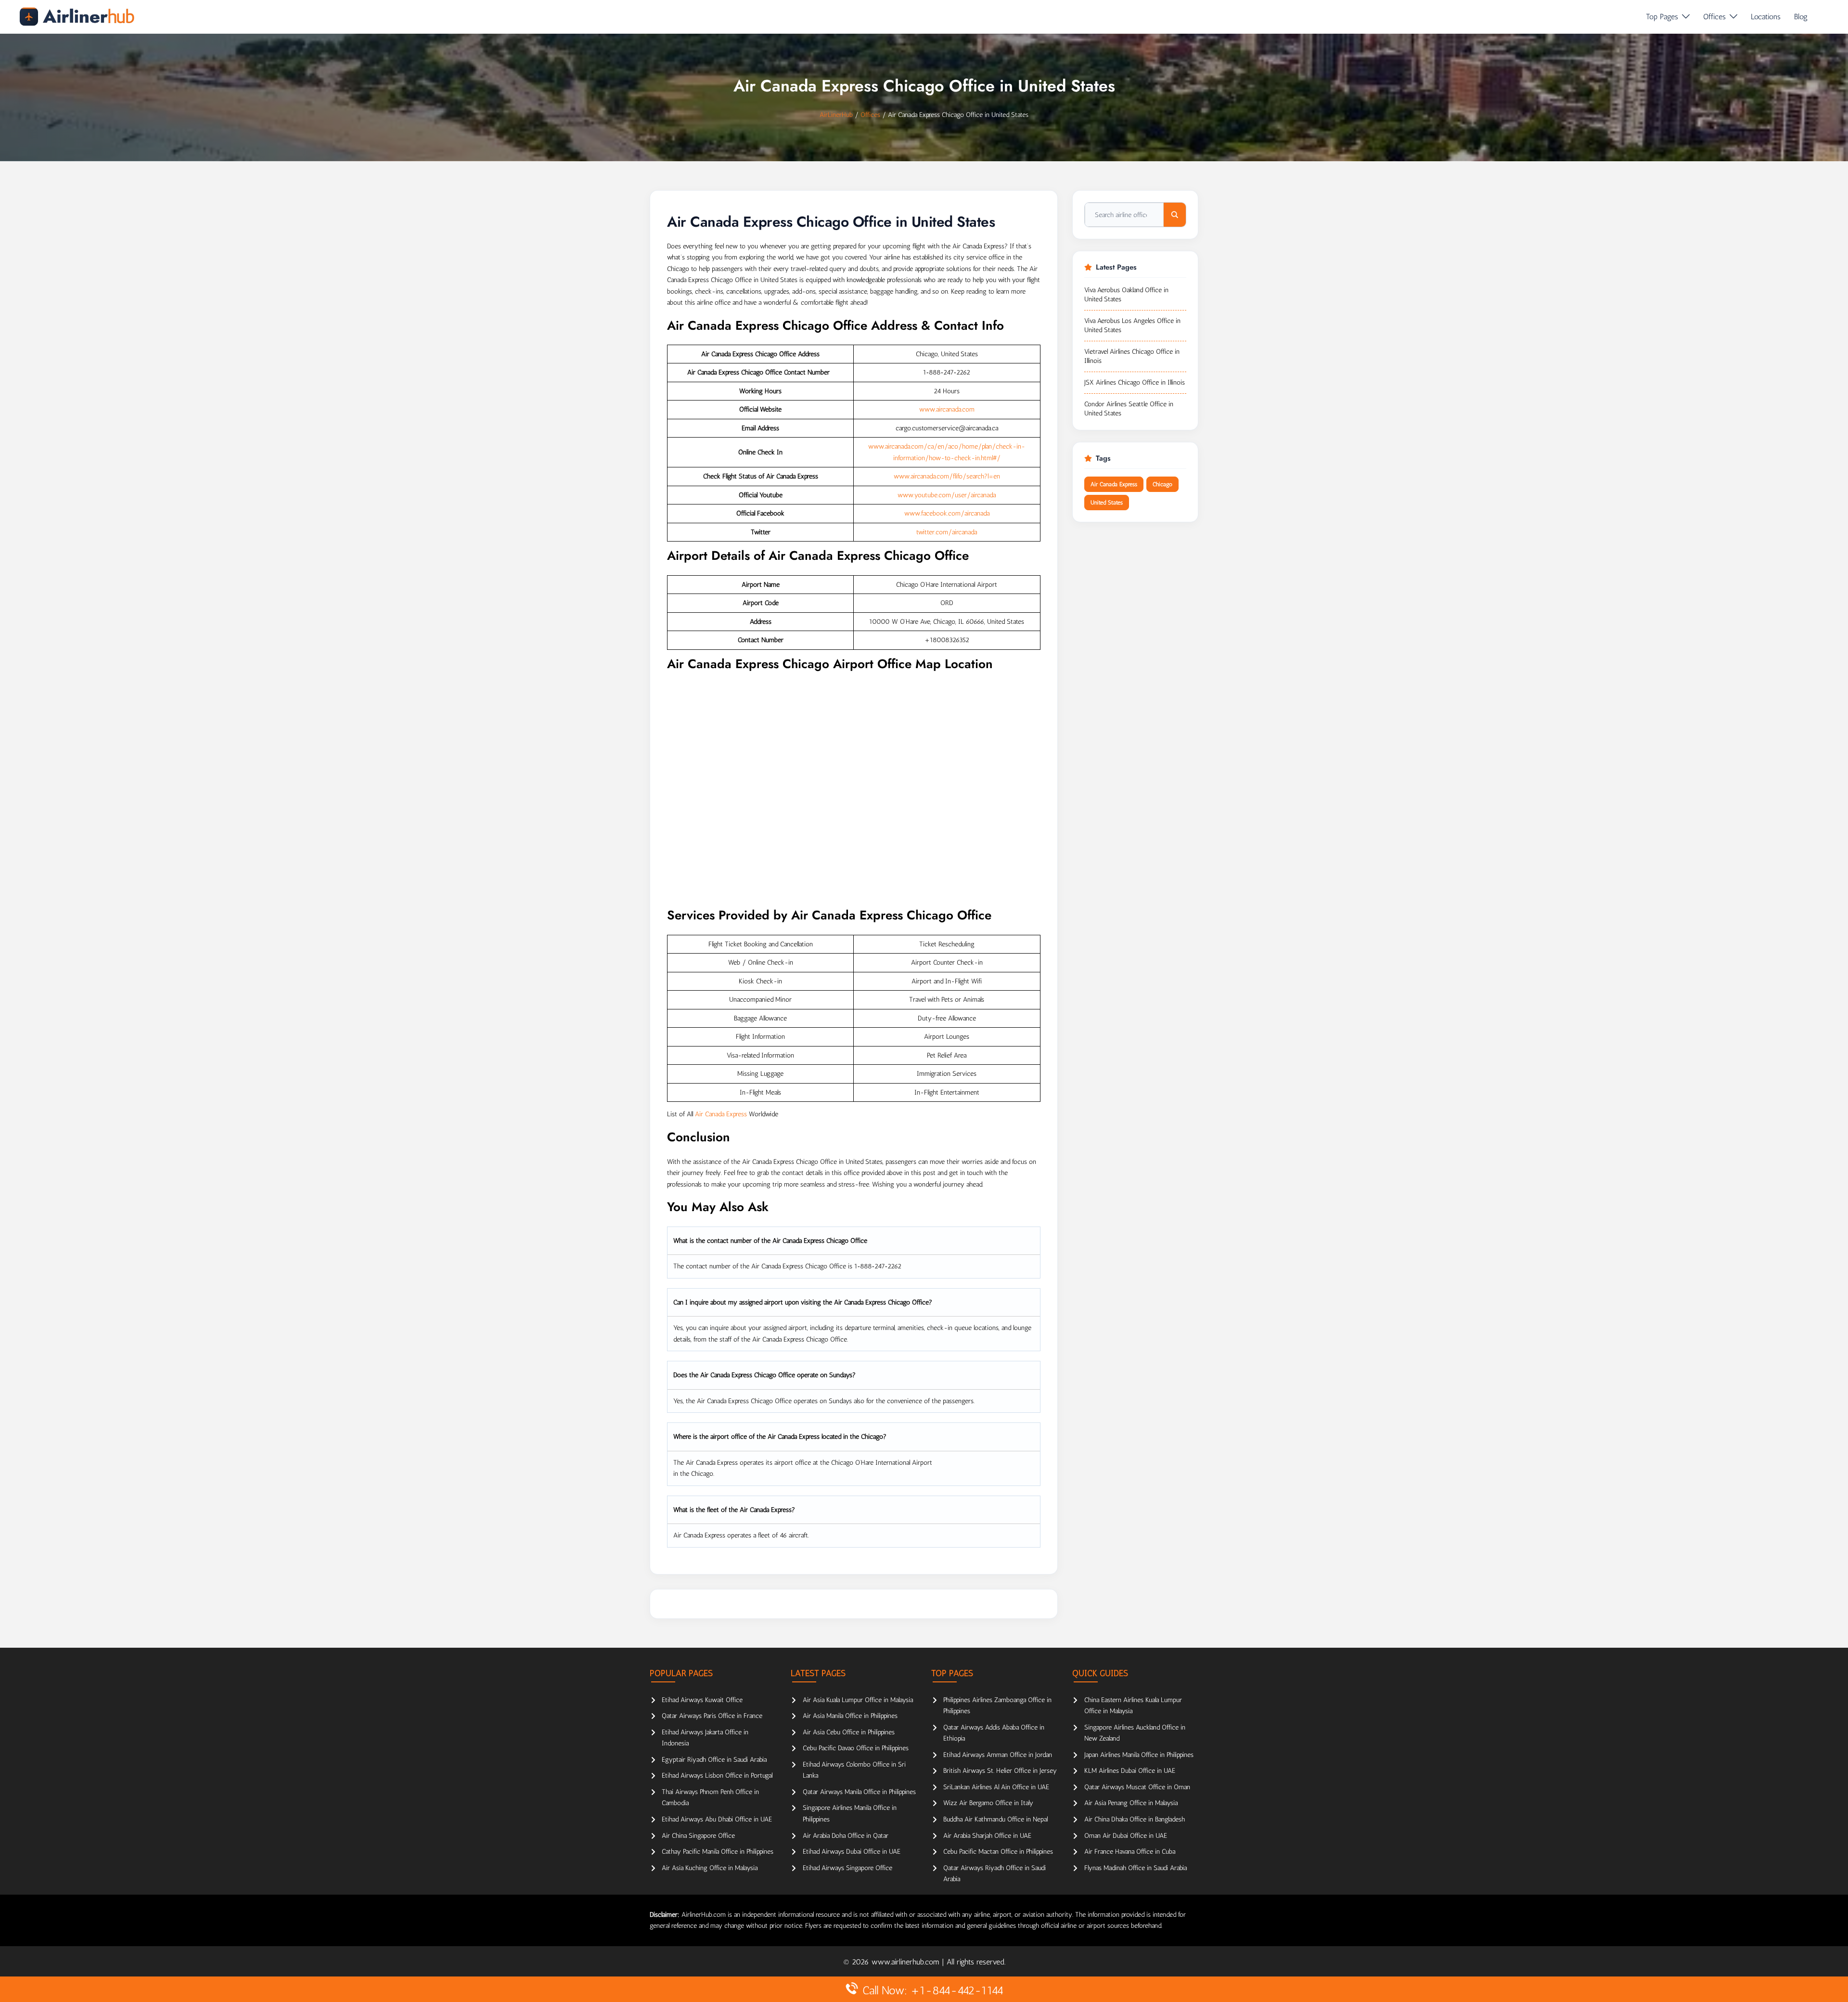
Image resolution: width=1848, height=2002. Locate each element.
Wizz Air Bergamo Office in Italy (988, 1803)
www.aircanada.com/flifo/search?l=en (947, 476)
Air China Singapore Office (698, 1836)
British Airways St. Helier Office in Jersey (1000, 1771)
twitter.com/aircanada (947, 532)
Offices (1714, 17)
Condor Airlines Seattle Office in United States (1129, 409)
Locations (1766, 17)
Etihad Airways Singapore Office (847, 1868)
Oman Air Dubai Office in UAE (1126, 1836)
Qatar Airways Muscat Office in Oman (1137, 1787)
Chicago (1162, 484)
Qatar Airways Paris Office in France (712, 1716)
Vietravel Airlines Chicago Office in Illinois (1132, 356)
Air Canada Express (721, 1114)
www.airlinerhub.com (907, 1962)
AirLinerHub (836, 115)
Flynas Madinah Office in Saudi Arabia (1136, 1868)
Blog (1801, 17)
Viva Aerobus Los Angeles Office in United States (1132, 326)
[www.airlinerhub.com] (77, 17)
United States (1107, 503)
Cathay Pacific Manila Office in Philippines (718, 1852)
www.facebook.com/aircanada (947, 513)
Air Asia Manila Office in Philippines (850, 1716)
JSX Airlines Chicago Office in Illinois (1135, 382)
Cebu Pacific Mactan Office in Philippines (998, 1852)
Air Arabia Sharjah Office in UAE (987, 1836)
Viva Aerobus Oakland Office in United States (1126, 295)
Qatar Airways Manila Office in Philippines (859, 1792)
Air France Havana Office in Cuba (1130, 1852)
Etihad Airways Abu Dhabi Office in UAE (717, 1819)
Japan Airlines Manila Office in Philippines (1139, 1755)
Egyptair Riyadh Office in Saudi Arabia (714, 1760)
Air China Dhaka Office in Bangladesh (1135, 1819)
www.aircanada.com (947, 409)
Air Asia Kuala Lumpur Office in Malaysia (858, 1700)
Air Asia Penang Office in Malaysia (1131, 1803)
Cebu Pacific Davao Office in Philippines (856, 1748)
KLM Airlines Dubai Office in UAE (1130, 1771)
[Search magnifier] (1175, 215)
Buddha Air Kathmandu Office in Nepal (995, 1819)
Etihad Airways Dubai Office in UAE (852, 1852)
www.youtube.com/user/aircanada (947, 495)
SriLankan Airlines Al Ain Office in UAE (996, 1787)
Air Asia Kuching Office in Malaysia (710, 1868)
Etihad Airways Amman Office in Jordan (998, 1755)
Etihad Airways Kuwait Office (702, 1700)
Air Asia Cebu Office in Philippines (849, 1732)
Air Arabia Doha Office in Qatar (846, 1836)
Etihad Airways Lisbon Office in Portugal (717, 1776)
